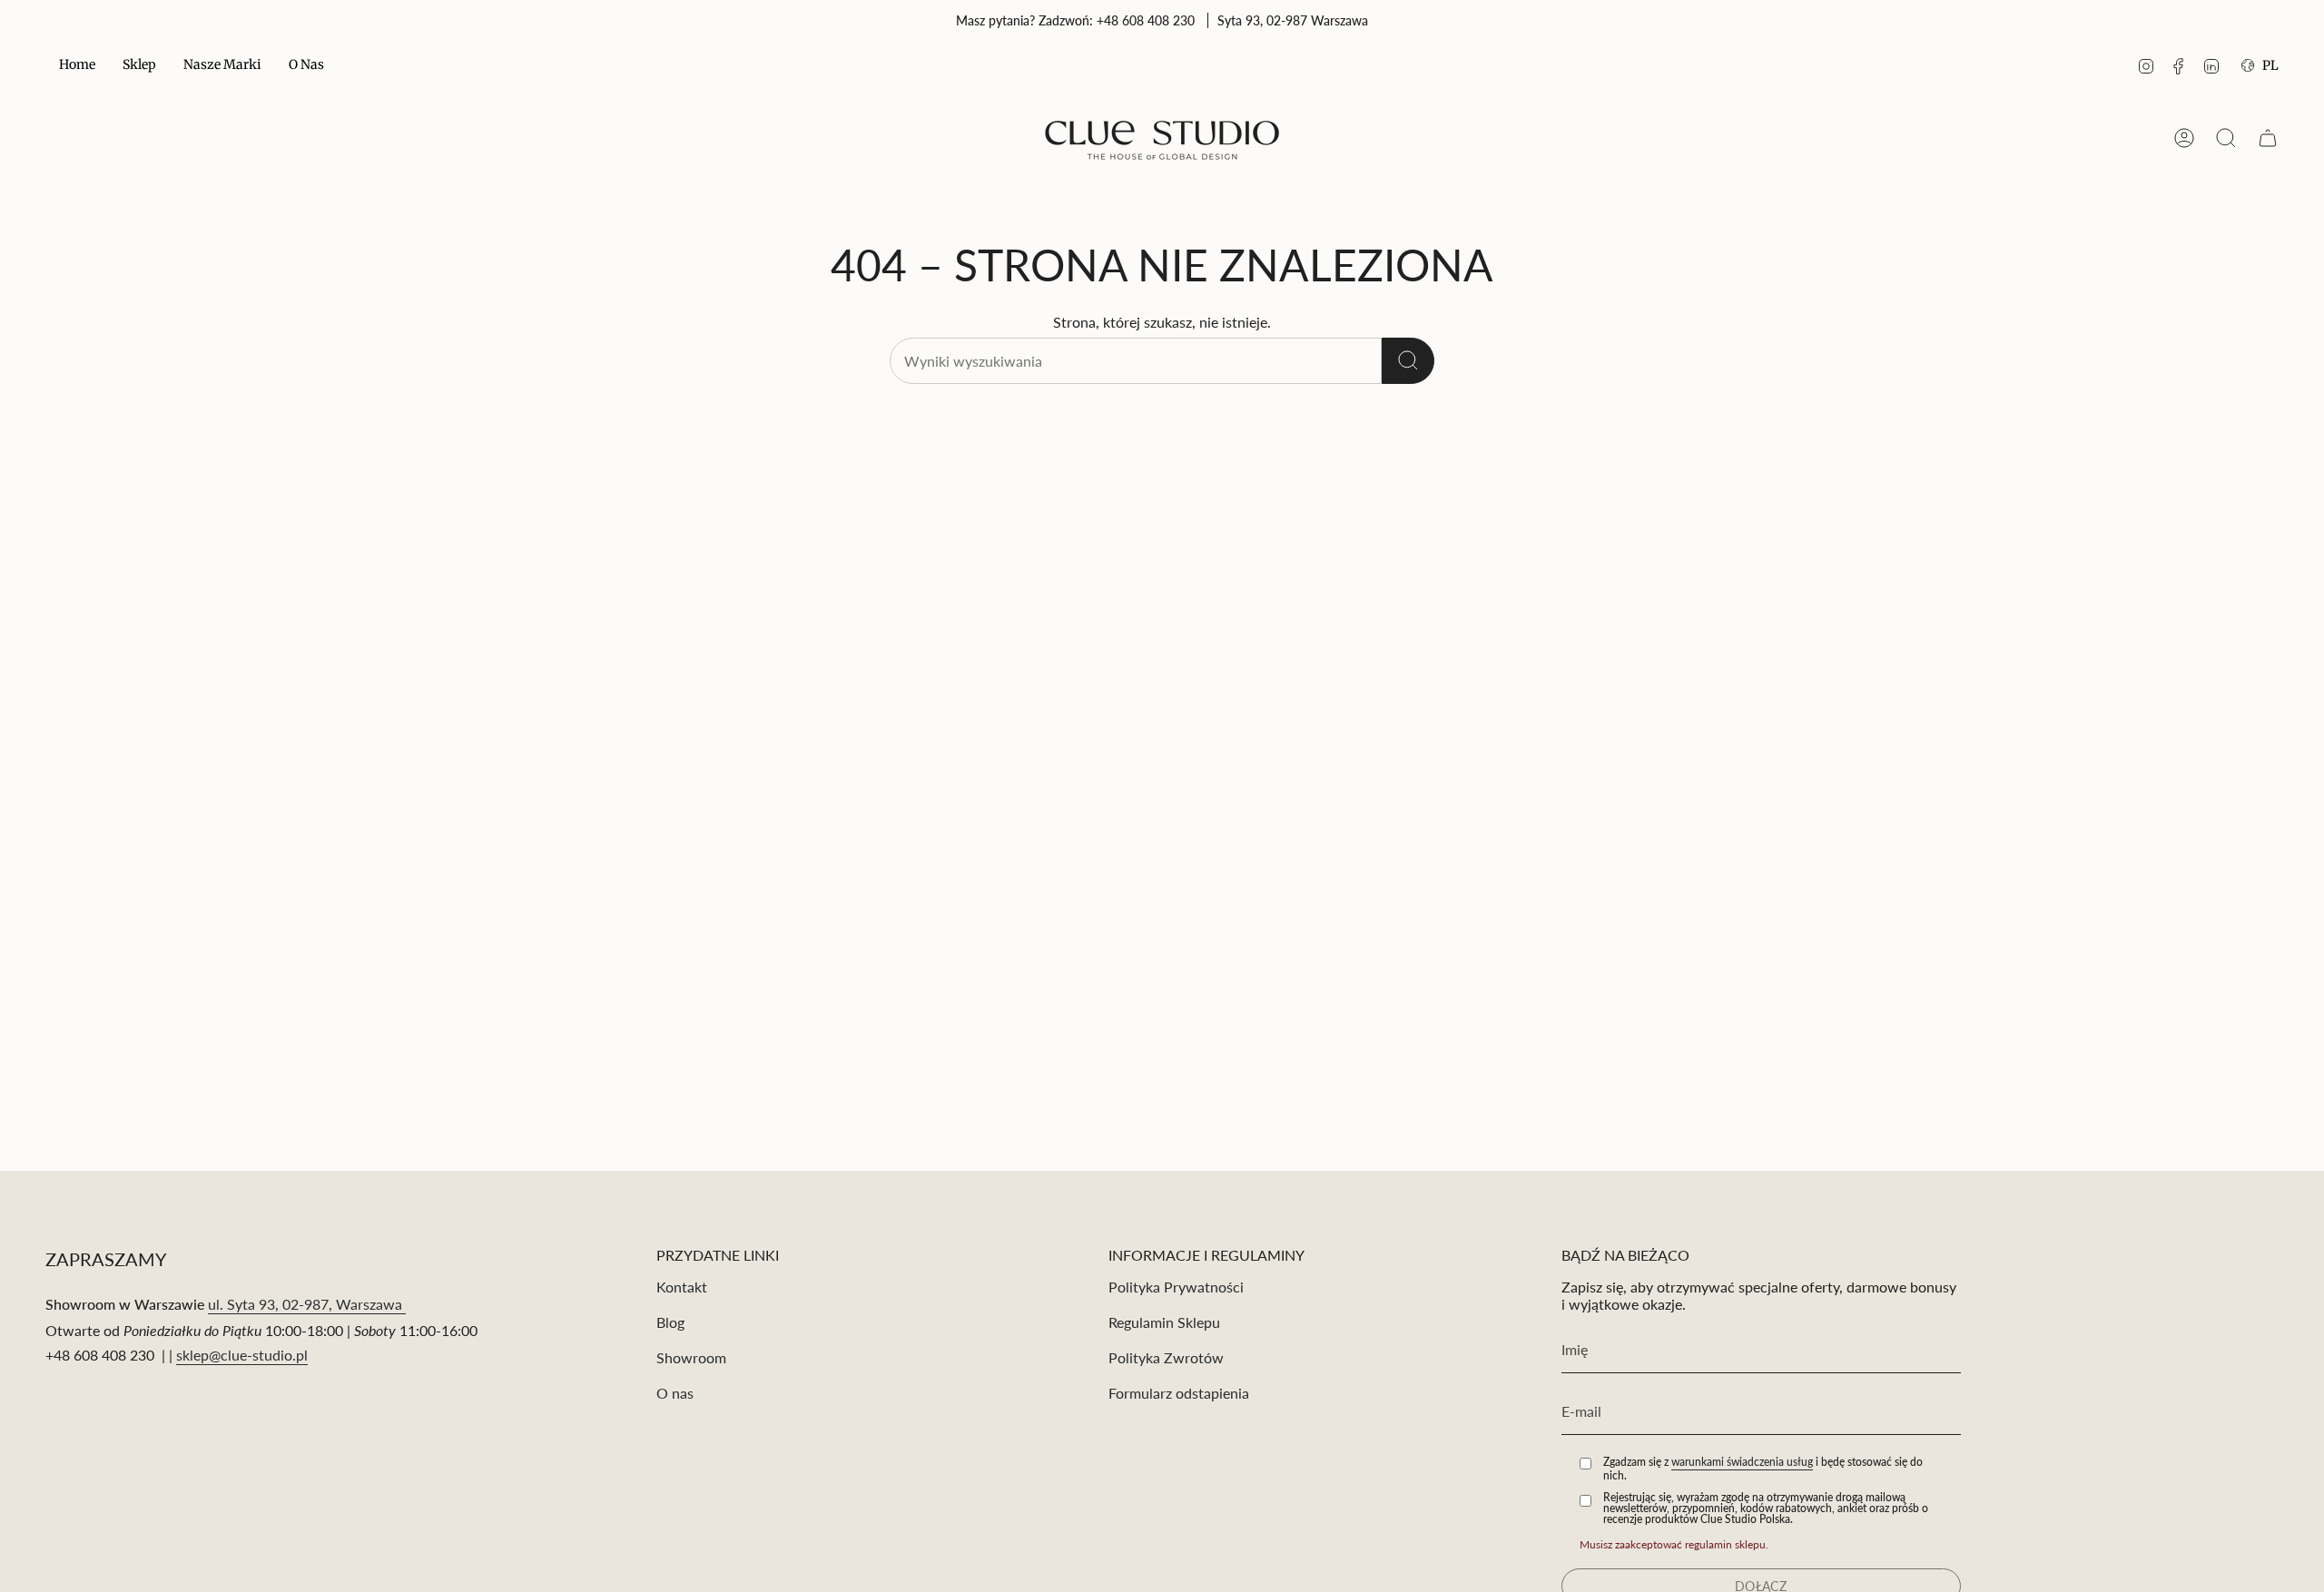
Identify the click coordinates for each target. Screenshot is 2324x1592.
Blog (670, 1322)
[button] (139, 66)
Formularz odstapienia (1179, 1393)
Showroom (691, 1357)
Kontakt (682, 1287)
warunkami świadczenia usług (1742, 1462)
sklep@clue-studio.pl (242, 1355)
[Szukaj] (1408, 361)
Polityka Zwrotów (1166, 1357)
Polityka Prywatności (1176, 1287)
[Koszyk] (2268, 138)
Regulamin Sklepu (1164, 1322)
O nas (675, 1393)
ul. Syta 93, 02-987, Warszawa (307, 1304)
